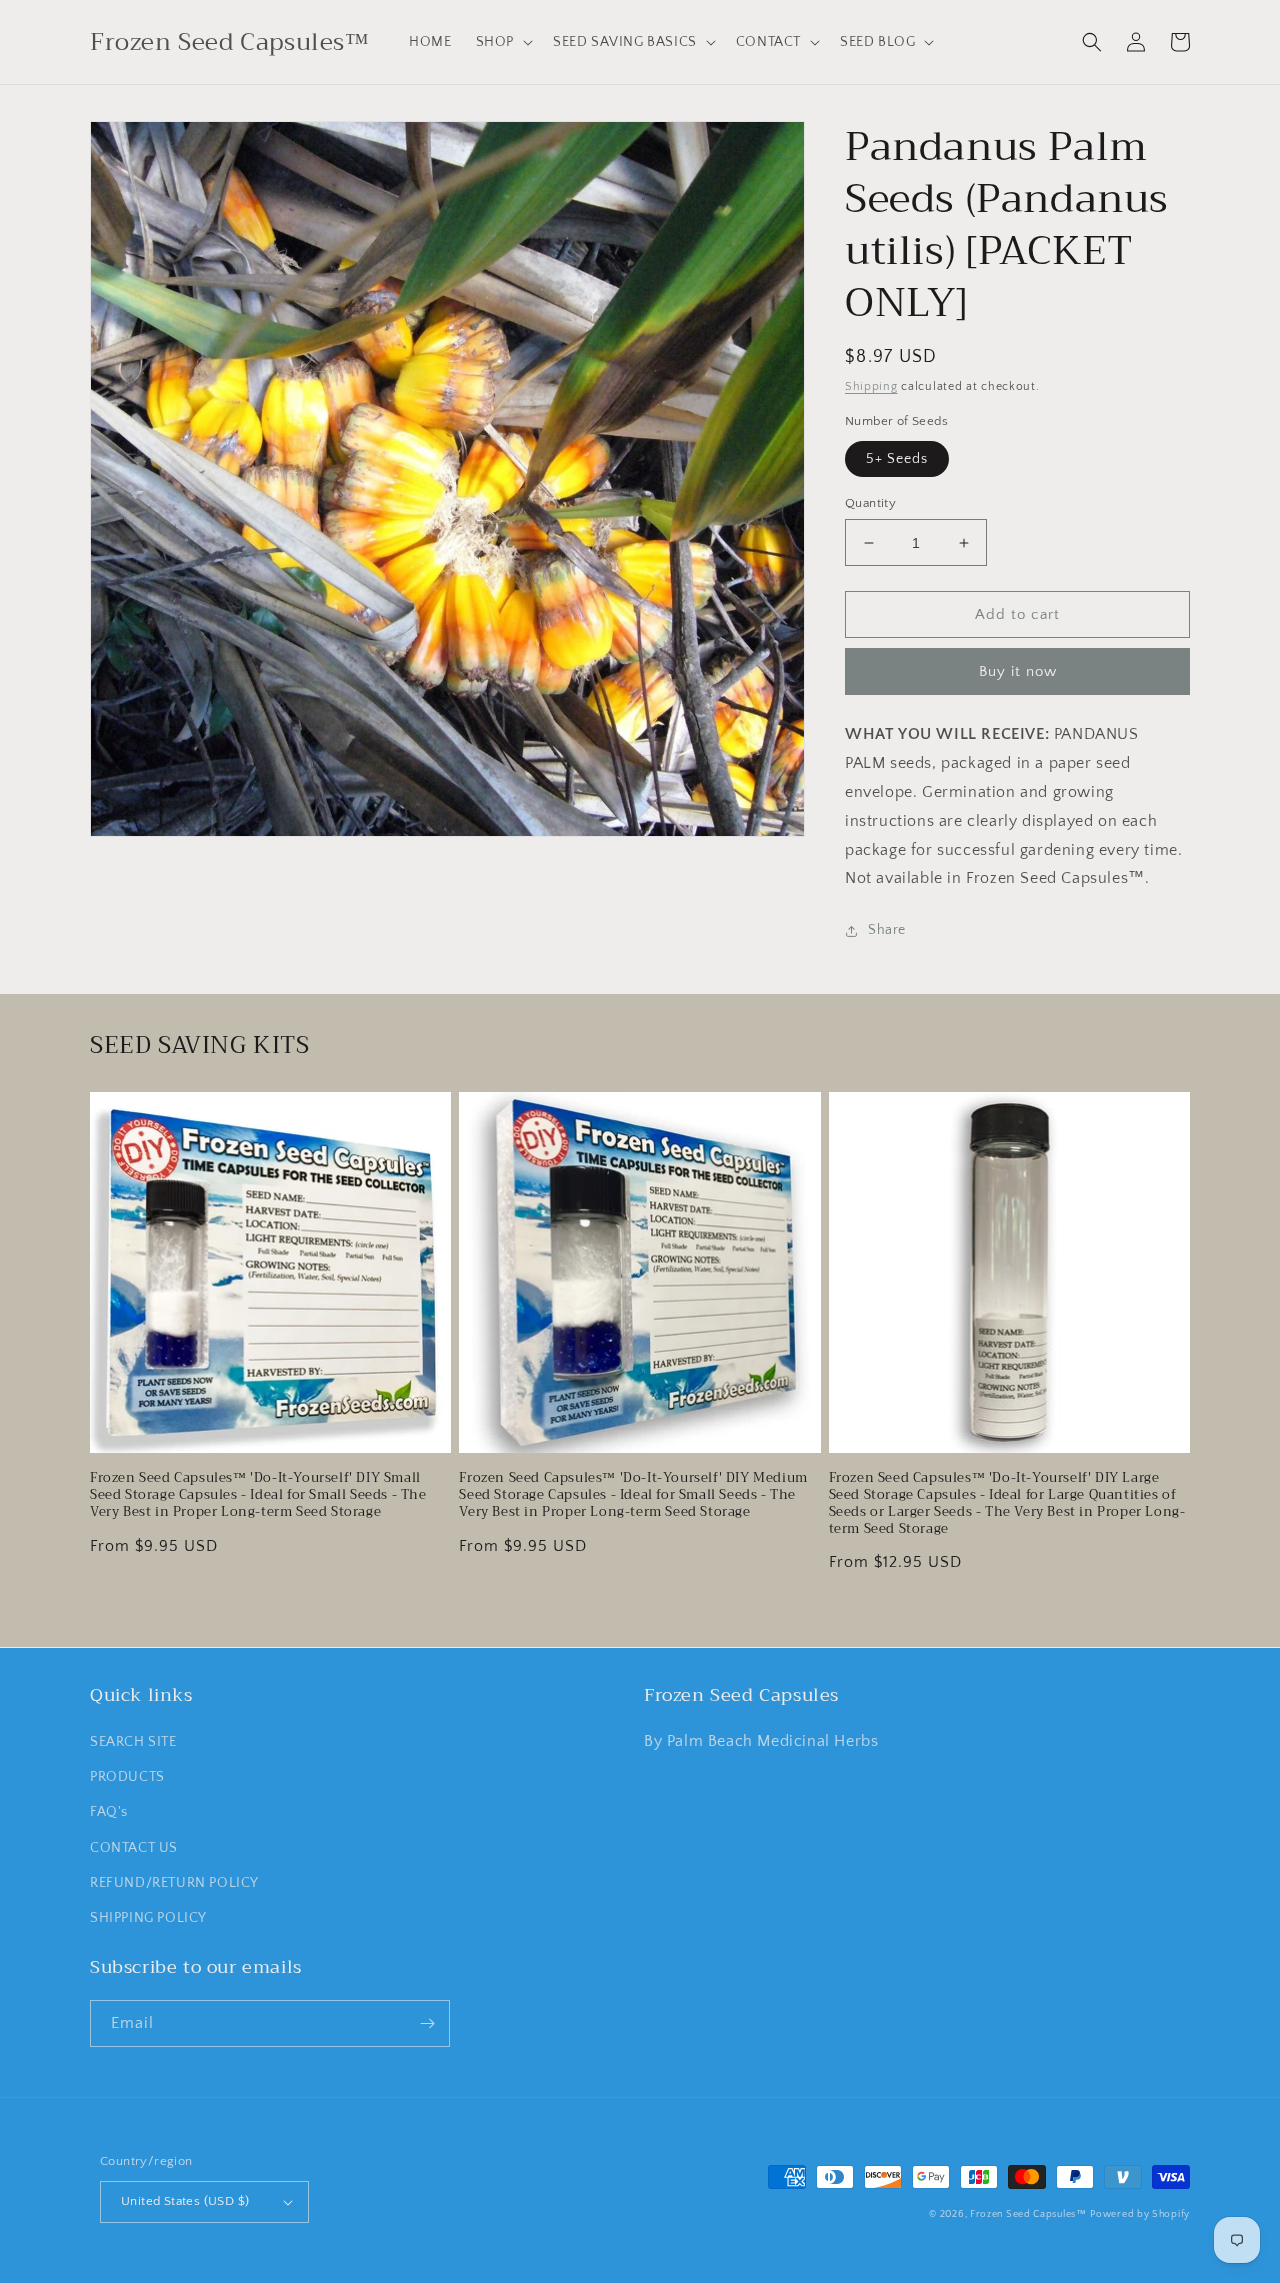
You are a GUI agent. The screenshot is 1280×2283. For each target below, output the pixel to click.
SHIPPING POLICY (148, 1918)
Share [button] (887, 930)
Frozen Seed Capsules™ (1028, 2214)
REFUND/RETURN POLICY (174, 1883)
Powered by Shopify (1140, 2214)
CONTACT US (134, 1848)
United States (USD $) (185, 2201)
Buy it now (1018, 671)
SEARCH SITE (133, 1742)
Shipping (871, 386)
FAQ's (109, 1812)
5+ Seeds (897, 459)
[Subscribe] (427, 2023)
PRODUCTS (127, 1777)
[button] (502, 42)
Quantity (870, 503)
